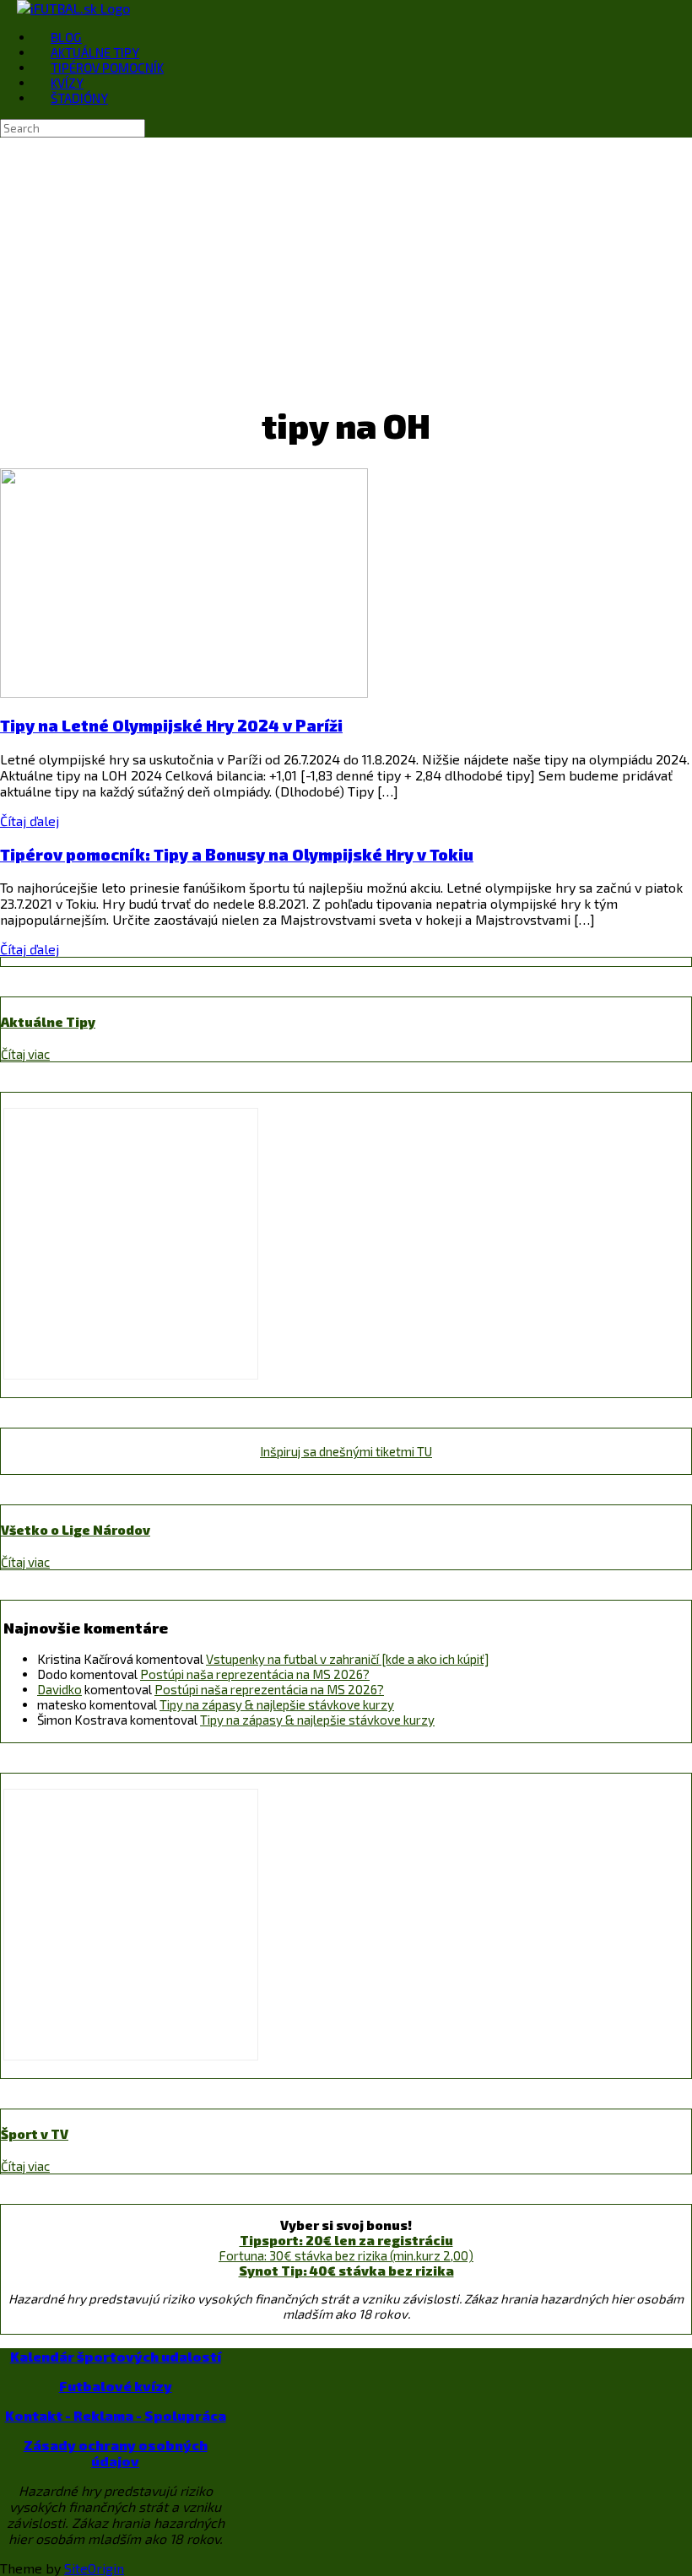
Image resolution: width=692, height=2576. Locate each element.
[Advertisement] (346, 264)
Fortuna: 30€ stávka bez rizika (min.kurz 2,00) (346, 2255)
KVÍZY (67, 83)
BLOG (66, 37)
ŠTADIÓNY (79, 98)
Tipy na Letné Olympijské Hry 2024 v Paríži (171, 725)
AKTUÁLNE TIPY (95, 52)
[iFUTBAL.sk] (73, 8)
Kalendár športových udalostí (116, 2356)
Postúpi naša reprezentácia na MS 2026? (255, 1674)
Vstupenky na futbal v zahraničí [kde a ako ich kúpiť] (347, 1659)
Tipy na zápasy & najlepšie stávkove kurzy (277, 1704)
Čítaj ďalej (30, 821)
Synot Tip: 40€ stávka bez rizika (346, 2271)
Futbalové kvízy (116, 2386)
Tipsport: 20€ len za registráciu (346, 2240)
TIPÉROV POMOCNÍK (107, 68)
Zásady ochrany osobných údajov (116, 2453)
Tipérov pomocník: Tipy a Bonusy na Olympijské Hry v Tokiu (237, 854)
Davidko (59, 1689)
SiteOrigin (94, 2568)
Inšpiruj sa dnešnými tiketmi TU (346, 1451)
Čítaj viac (25, 1054)
